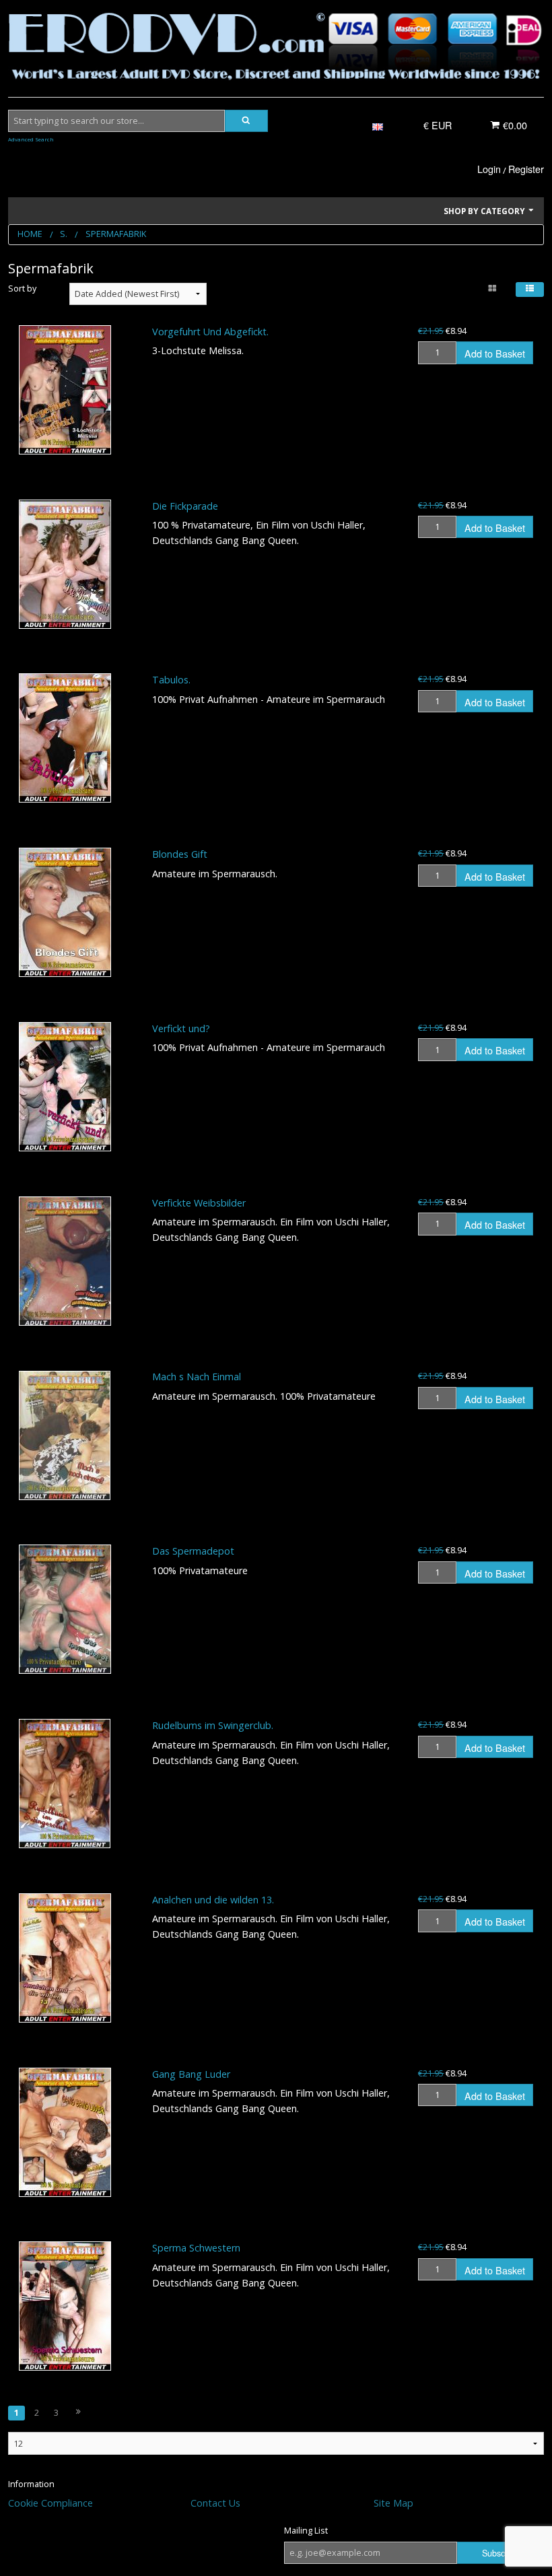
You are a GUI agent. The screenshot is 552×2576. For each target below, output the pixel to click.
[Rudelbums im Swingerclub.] (65, 1784)
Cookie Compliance (50, 2503)
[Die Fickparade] (65, 564)
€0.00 (514, 125)
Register (526, 169)
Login (489, 169)
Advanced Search (31, 139)
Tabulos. (171, 680)
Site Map (393, 2503)
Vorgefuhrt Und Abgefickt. (210, 332)
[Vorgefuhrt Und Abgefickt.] (65, 390)
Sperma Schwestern (196, 2248)
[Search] (246, 121)
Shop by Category (485, 211)
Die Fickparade (185, 506)
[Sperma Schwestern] (65, 2306)
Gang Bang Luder (191, 2074)
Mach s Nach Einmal (197, 1377)
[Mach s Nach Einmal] (65, 1435)
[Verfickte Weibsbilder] (65, 1261)
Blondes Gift (180, 854)
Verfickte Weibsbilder (199, 1203)
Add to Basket (495, 353)
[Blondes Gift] (65, 912)
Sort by (22, 289)
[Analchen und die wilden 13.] (65, 1958)
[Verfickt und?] (65, 1087)
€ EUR (438, 125)
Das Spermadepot (193, 1551)
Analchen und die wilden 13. (213, 1900)
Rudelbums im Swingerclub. (213, 1725)
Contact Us (215, 2503)
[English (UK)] (378, 126)
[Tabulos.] (65, 738)
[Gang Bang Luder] (65, 2132)
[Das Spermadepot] (65, 1609)
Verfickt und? (181, 1028)
